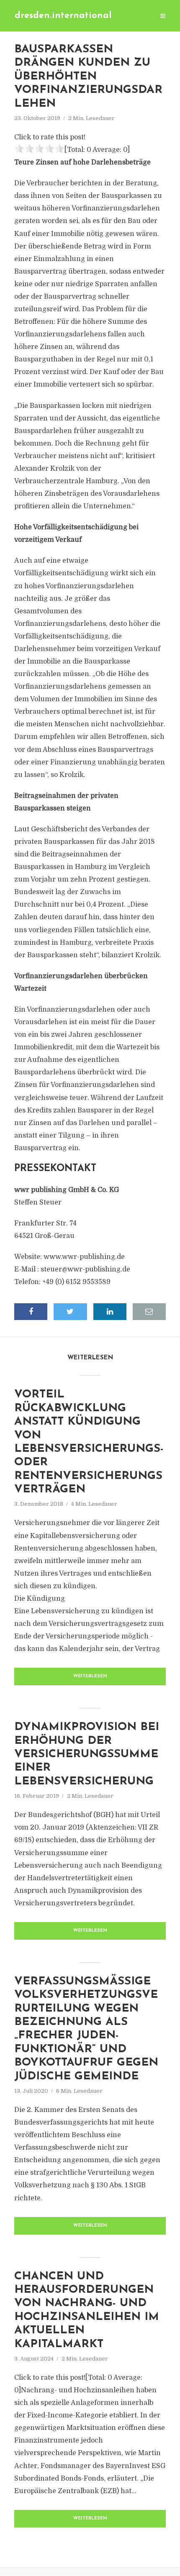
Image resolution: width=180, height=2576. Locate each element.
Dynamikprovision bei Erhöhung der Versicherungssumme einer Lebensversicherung (87, 1754)
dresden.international (63, 16)
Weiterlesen (90, 1676)
